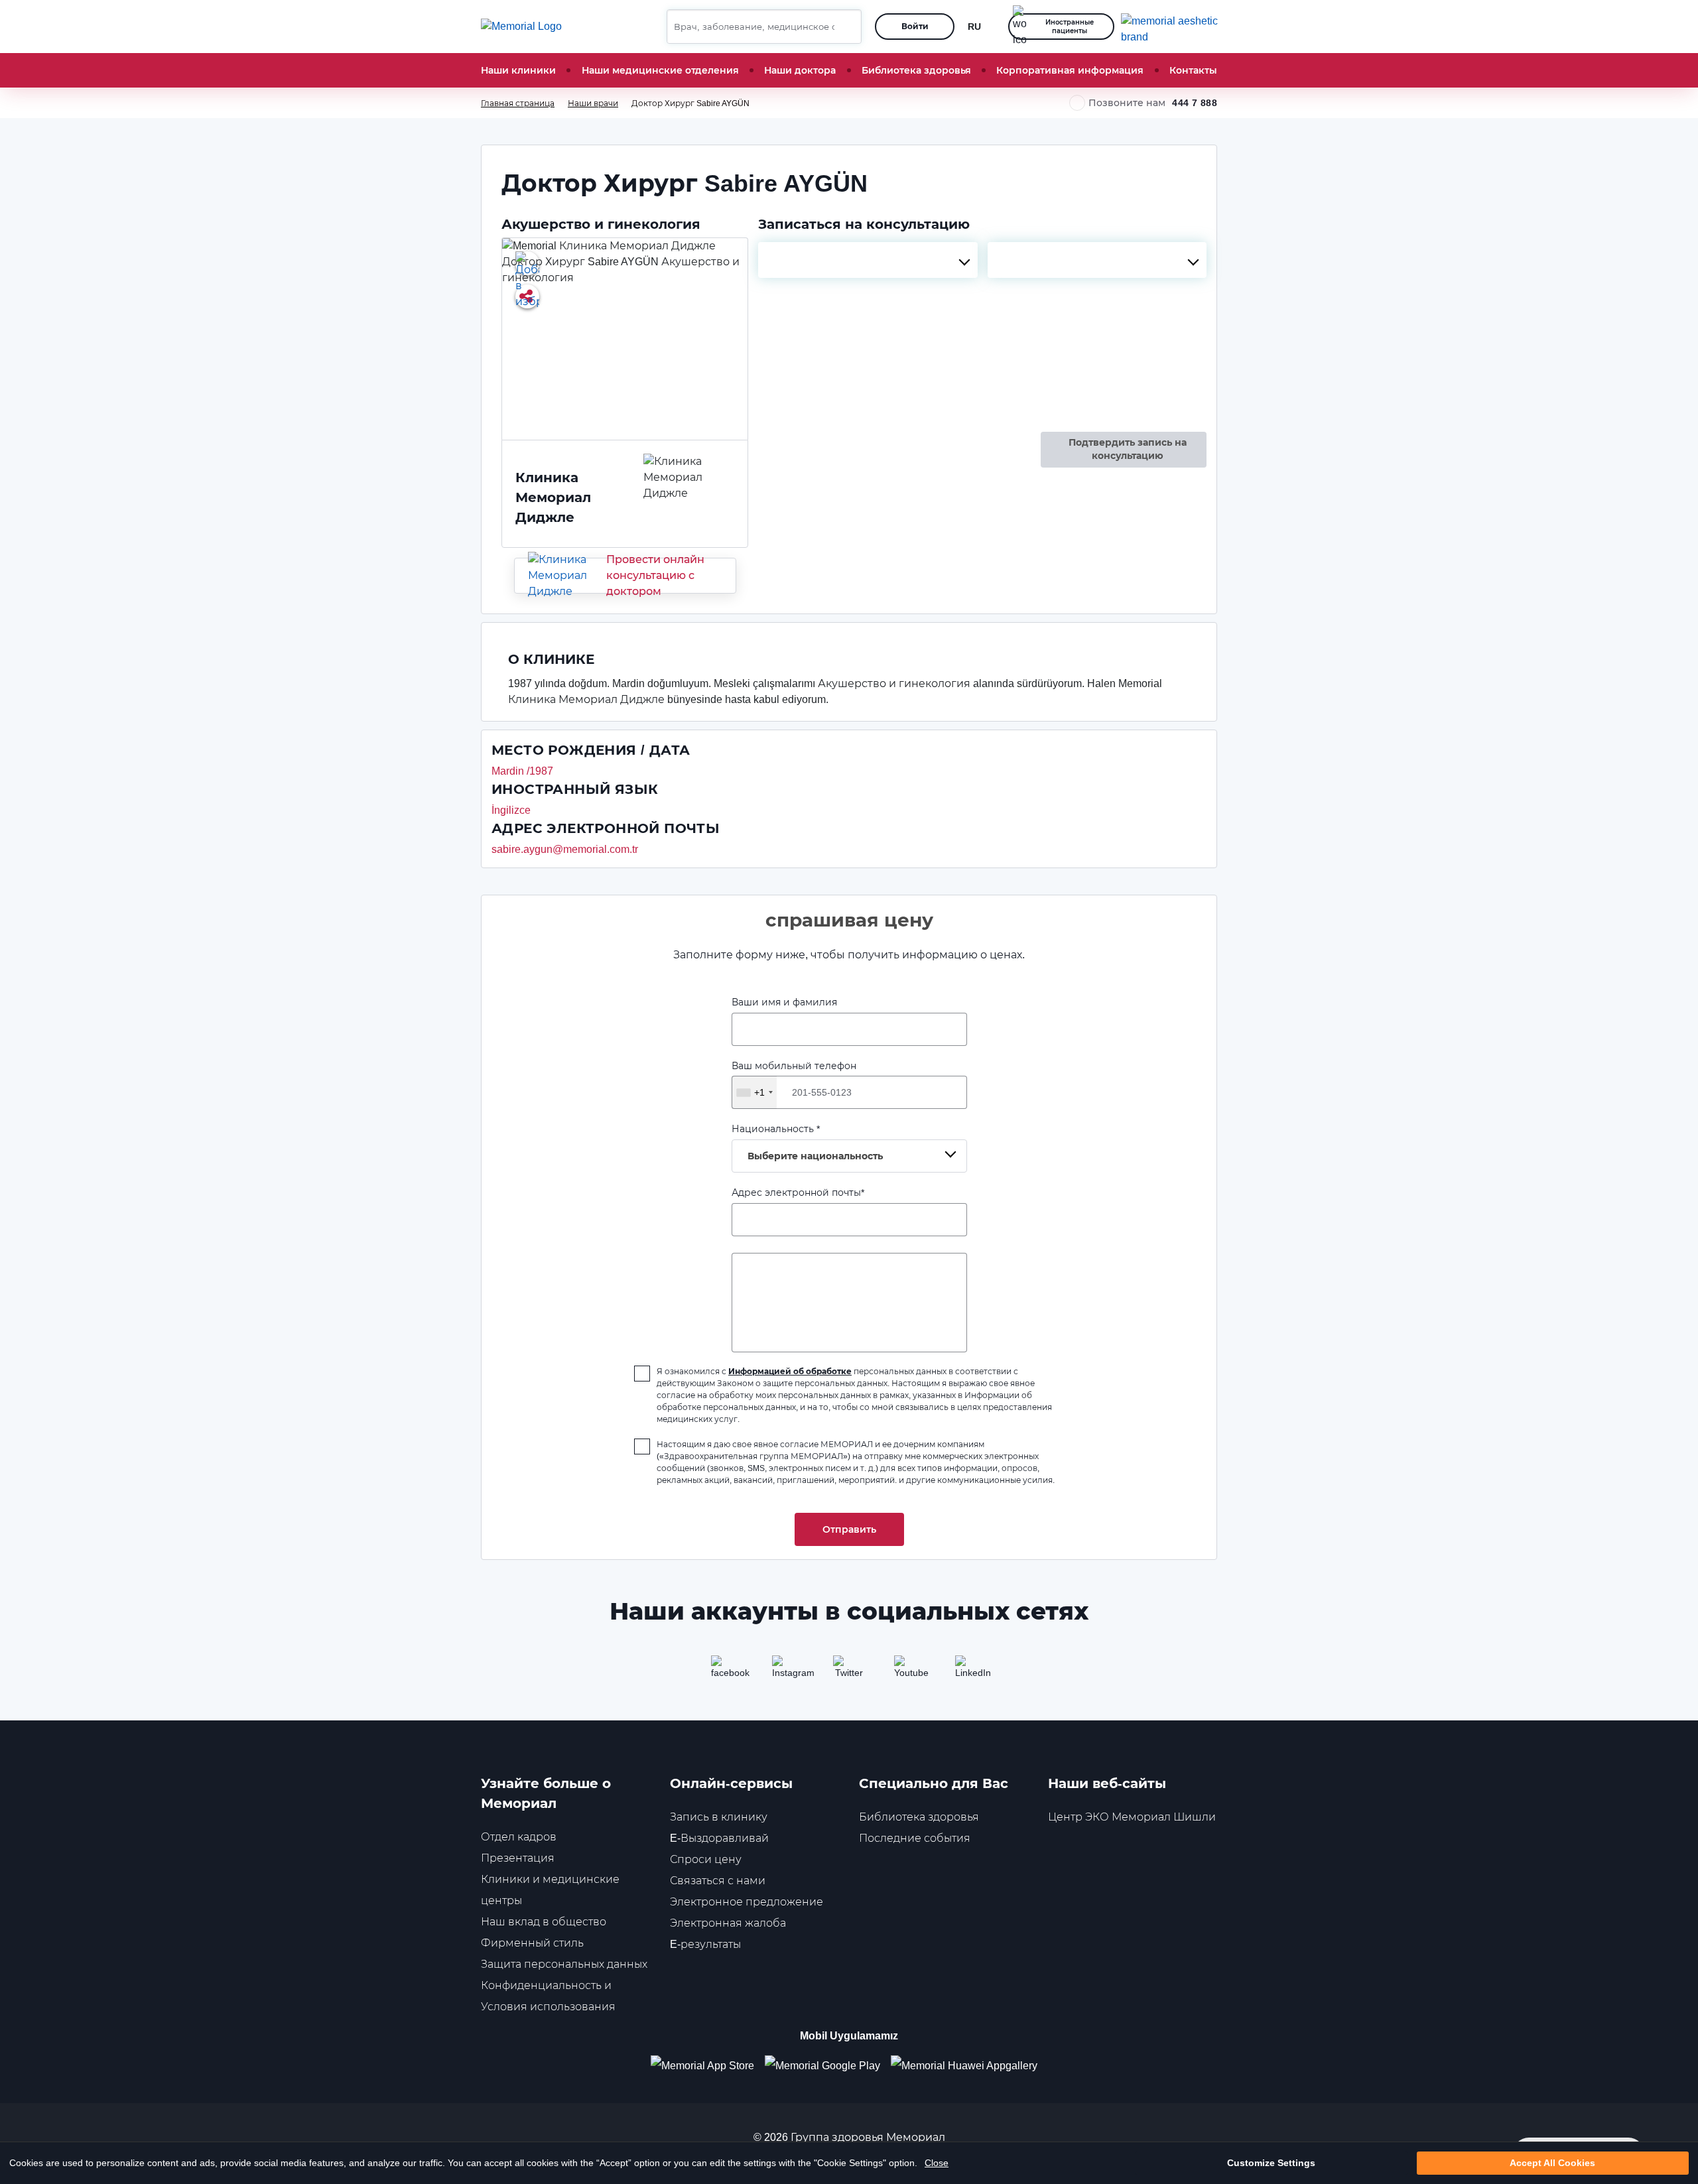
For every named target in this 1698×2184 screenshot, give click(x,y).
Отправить (849, 1529)
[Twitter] (849, 1671)
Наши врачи (593, 103)
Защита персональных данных (564, 1964)
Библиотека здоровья (916, 70)
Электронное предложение (747, 1902)
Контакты (1193, 70)
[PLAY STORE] (822, 2066)
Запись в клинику (719, 1817)
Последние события (915, 1838)
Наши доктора (800, 70)
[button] (846, 27)
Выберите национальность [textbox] (815, 1156)
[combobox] (868, 260)
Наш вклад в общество (544, 1922)
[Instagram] (788, 1671)
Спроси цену (706, 1859)
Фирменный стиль (532, 1943)
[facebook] (727, 1671)
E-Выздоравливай (719, 1838)
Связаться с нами (718, 1881)
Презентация (518, 1858)
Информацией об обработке (790, 1371)
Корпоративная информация (1070, 70)
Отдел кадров (519, 1837)
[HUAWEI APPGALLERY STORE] (969, 2066)
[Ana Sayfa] (521, 27)
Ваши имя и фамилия (784, 1002)
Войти (915, 26)
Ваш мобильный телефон (794, 1079)
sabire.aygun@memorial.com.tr (565, 849)
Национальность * (807, 1142)
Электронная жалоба (728, 1923)
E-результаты (705, 1944)
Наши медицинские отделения (660, 70)
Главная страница (518, 103)
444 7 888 (1195, 103)
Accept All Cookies (1552, 2163)
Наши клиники (518, 70)
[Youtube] (910, 1671)
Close (937, 2163)
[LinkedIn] (971, 1671)
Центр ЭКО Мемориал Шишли (1132, 1817)
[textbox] (868, 260)
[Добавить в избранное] (527, 263)
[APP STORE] (708, 2066)
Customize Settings (1271, 2163)
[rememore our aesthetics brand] (1174, 27)
